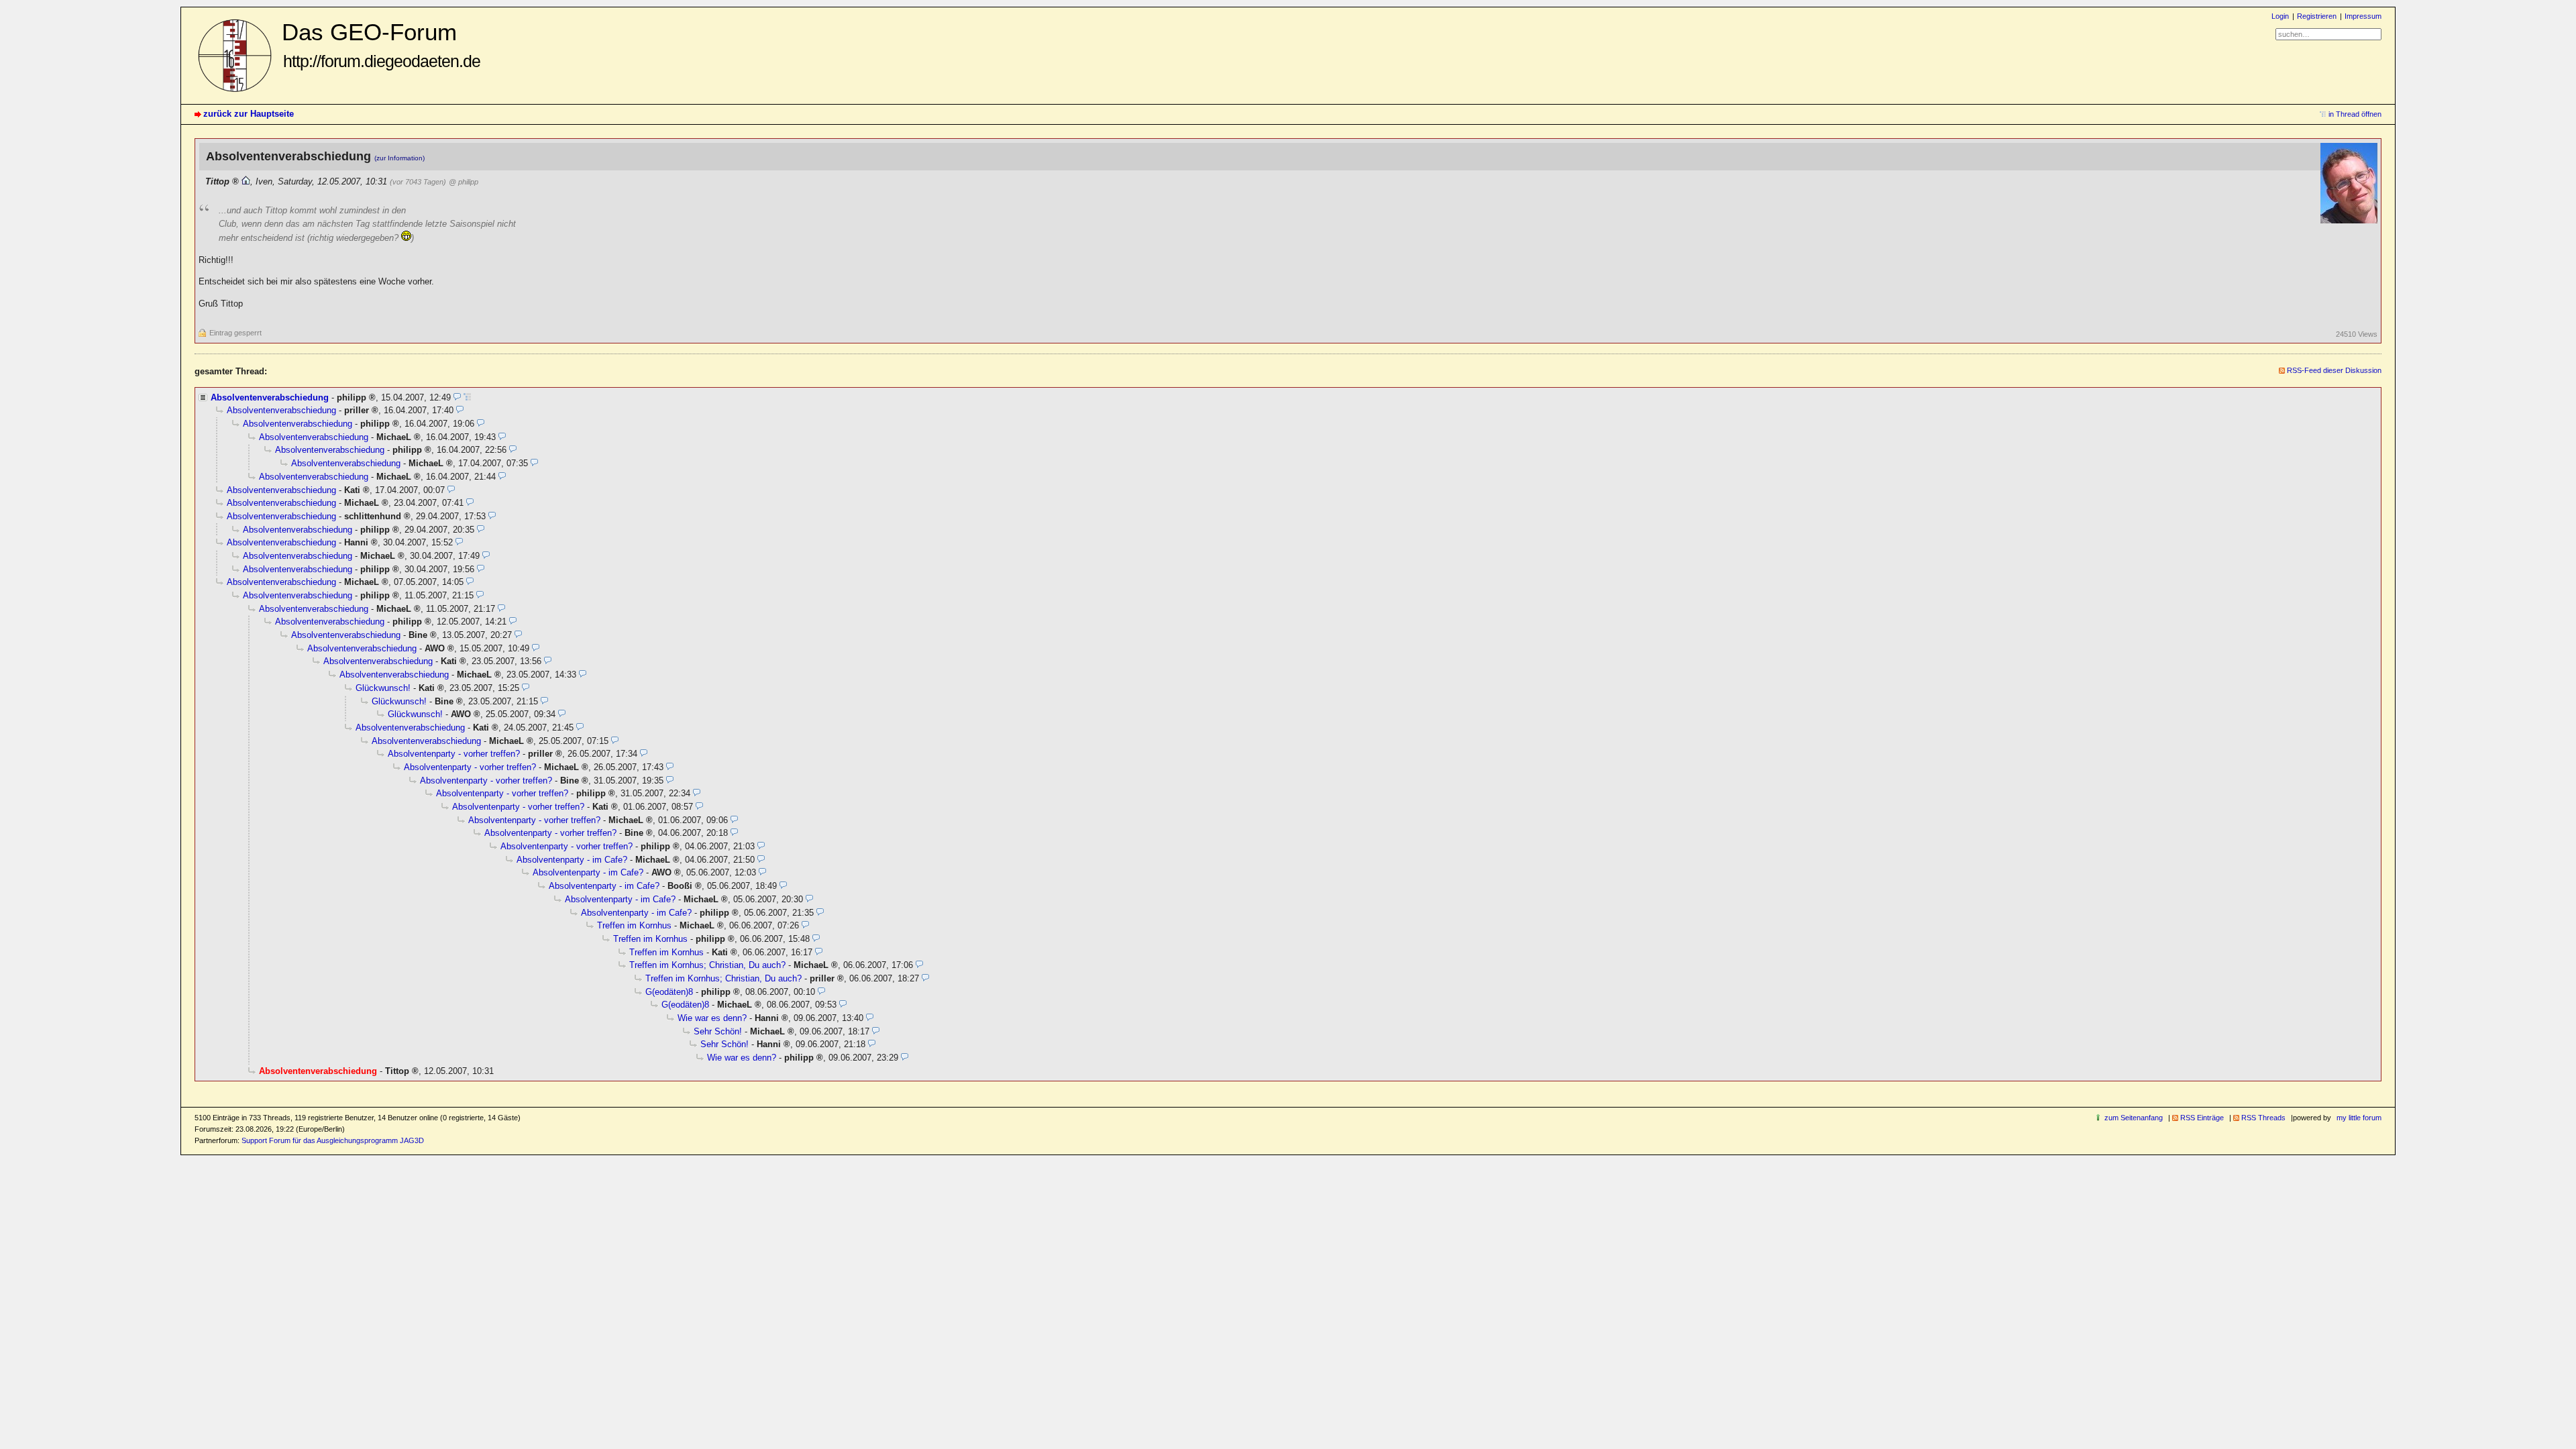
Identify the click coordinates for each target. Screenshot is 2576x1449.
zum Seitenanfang (2134, 1118)
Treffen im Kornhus (634, 925)
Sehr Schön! (718, 1031)
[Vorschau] (457, 397)
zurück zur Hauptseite (249, 114)
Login (2280, 16)
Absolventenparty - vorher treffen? (454, 754)
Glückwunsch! (383, 688)
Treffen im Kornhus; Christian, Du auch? (707, 965)
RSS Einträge (2202, 1118)
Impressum (2363, 16)
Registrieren (2317, 16)
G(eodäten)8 (669, 992)
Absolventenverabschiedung (270, 397)
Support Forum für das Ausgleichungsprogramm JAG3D (333, 1140)
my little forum (2359, 1118)
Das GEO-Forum (381, 45)
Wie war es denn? (712, 1018)
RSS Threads (2263, 1118)
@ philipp (464, 182)
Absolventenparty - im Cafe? (572, 860)
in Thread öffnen (2355, 114)
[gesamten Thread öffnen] (467, 397)
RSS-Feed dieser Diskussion (2334, 370)
